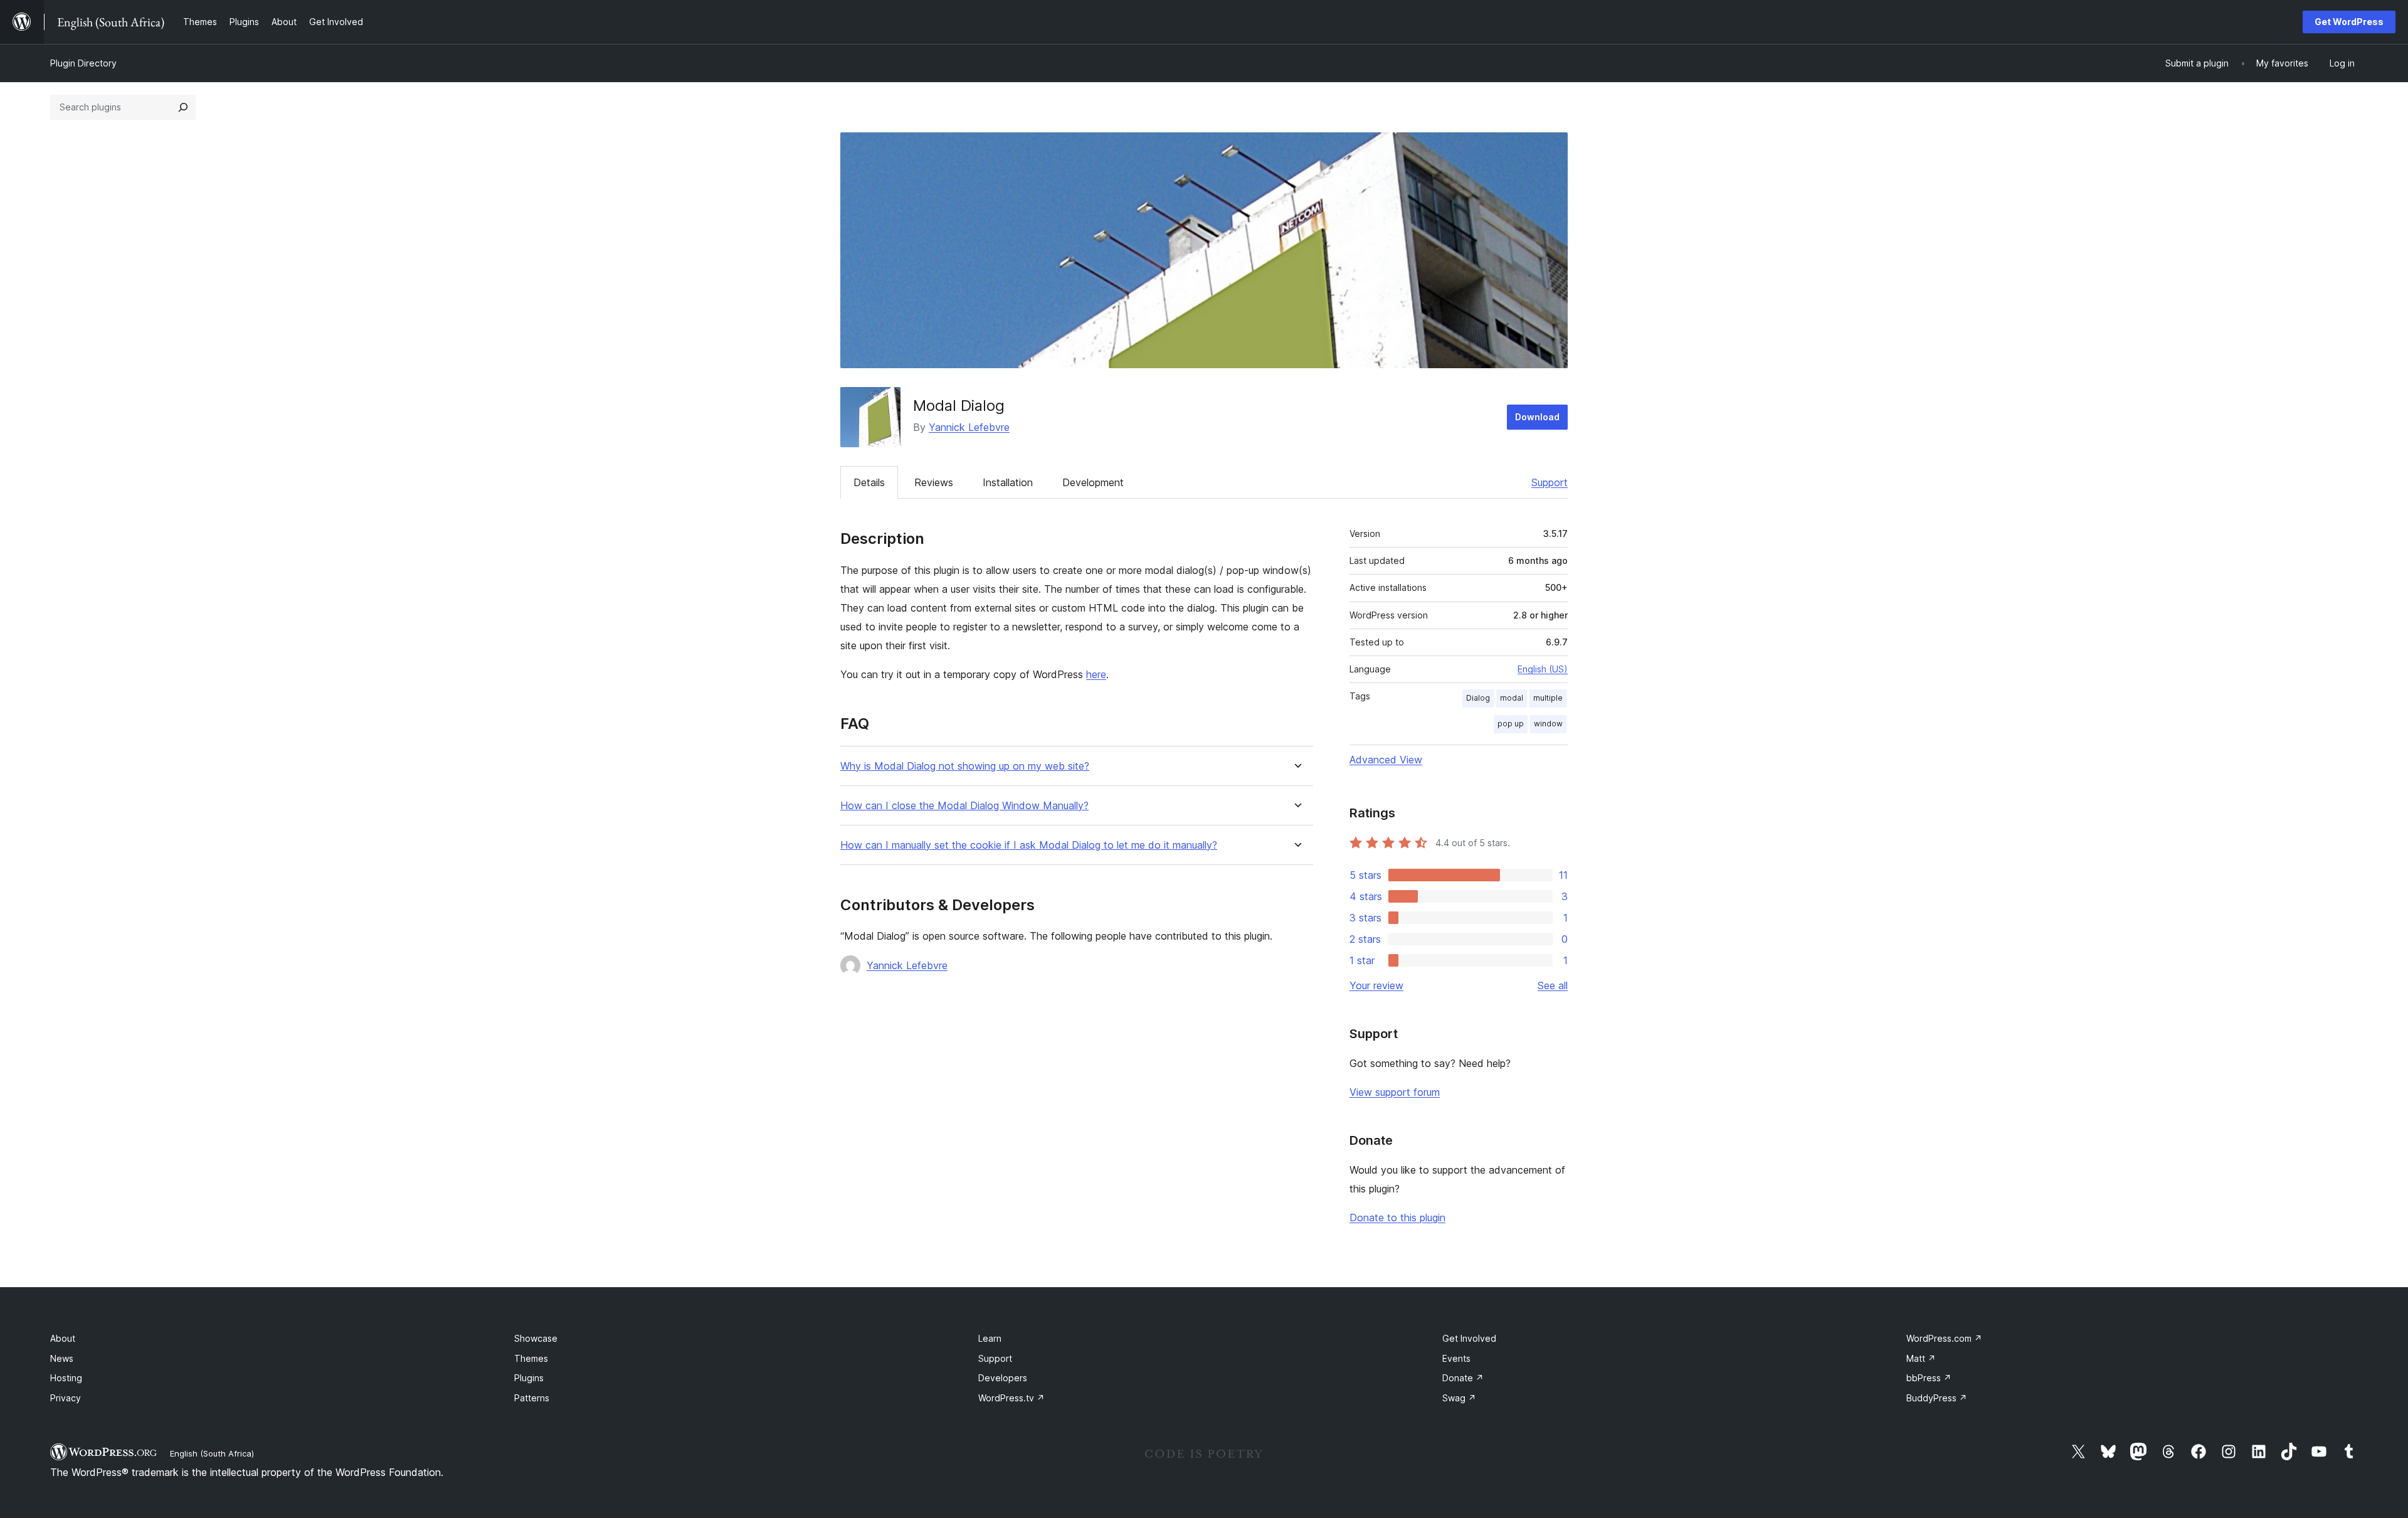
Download (1537, 417)
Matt (1921, 1358)
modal (1512, 698)
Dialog (1478, 698)
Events (1456, 1358)
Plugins (529, 1378)
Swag (1459, 1398)
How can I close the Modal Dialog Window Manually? (964, 806)
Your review (1376, 985)
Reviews (934, 482)
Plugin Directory (83, 63)
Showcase (536, 1338)
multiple (1548, 698)
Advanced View (1386, 760)
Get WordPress (2349, 22)
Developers (1003, 1378)
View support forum (1395, 1092)
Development (1093, 482)
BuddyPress (1937, 1398)
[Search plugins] (183, 107)
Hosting (66, 1378)
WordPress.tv (1011, 1398)
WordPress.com (1944, 1338)
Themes (531, 1358)
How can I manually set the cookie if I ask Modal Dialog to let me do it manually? (1029, 845)
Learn (990, 1338)
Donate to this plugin (1397, 1218)
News (62, 1358)
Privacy (66, 1398)
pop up (1511, 724)
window (1548, 724)
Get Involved (1469, 1338)
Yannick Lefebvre (969, 427)
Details (869, 482)
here (1096, 674)
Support (1550, 482)
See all (1553, 985)
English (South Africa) (212, 1453)
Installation (1008, 482)
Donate (1463, 1378)
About (63, 1338)
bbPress (1929, 1378)
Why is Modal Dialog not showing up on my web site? (965, 766)
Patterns (532, 1398)
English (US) (1543, 669)
